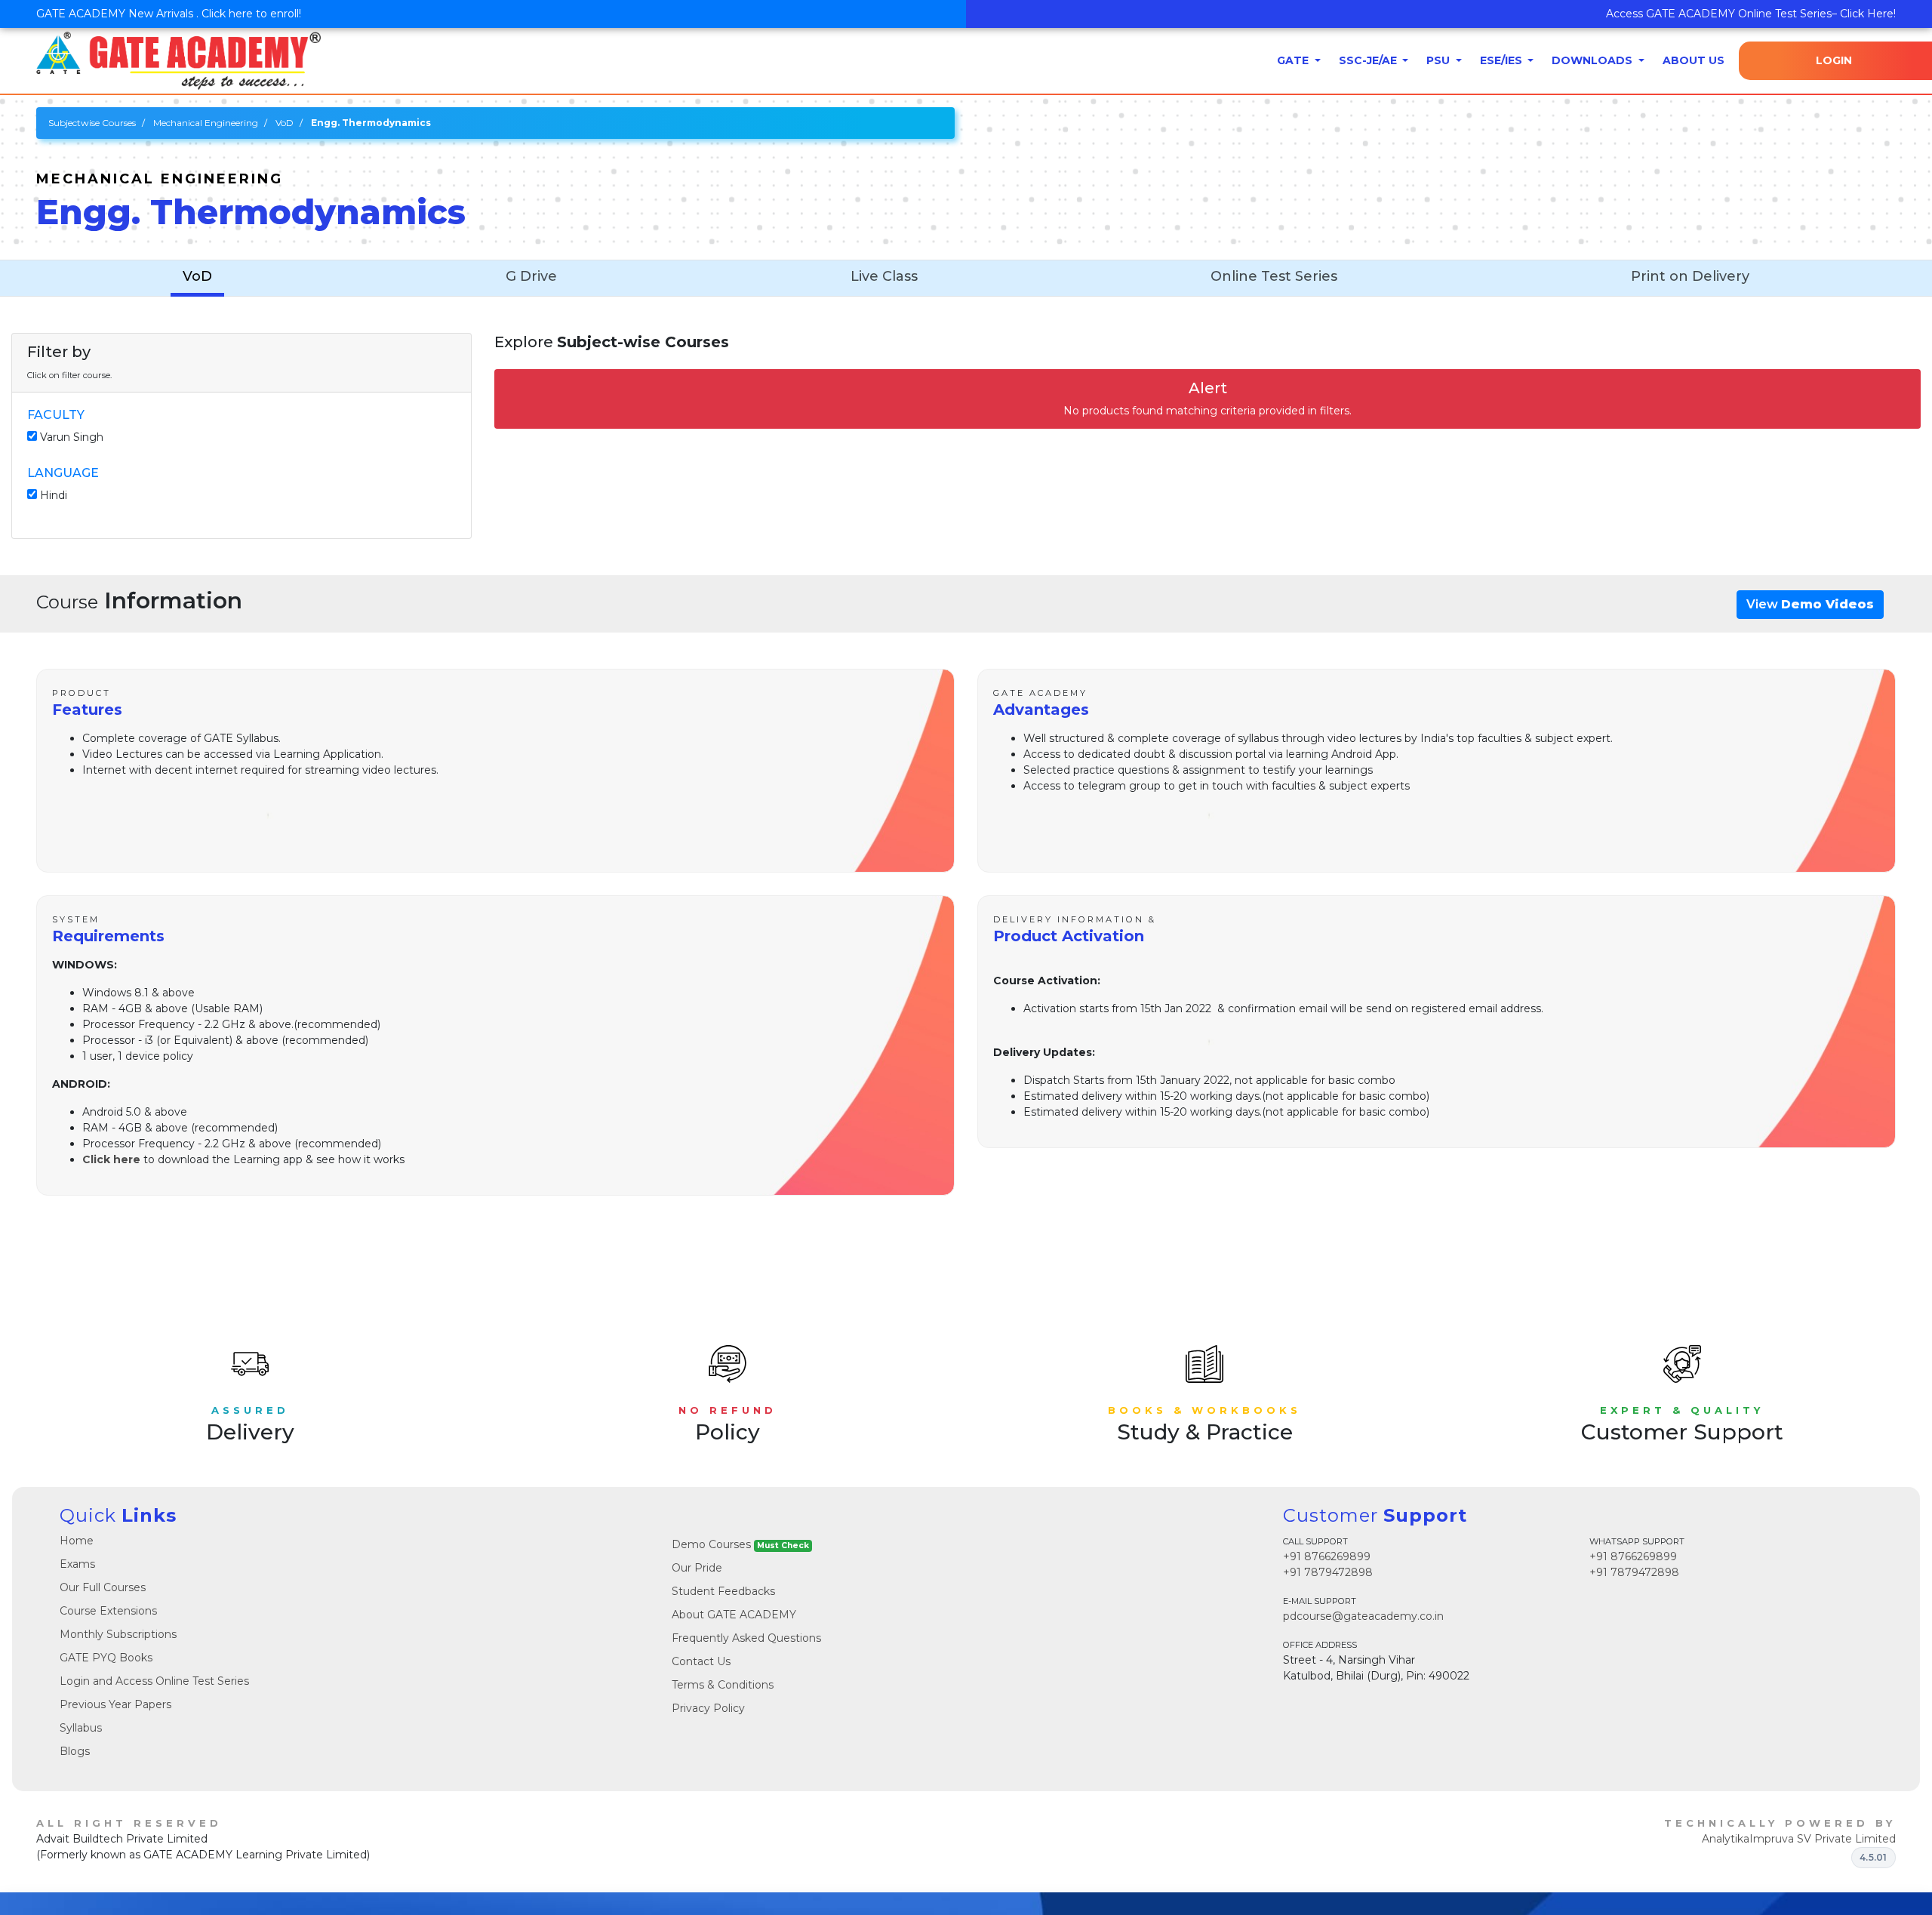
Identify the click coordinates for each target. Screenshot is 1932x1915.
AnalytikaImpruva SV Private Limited (1799, 1839)
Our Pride (697, 1568)
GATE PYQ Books (106, 1658)
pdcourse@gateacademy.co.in (1363, 1616)
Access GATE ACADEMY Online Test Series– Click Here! (1751, 14)
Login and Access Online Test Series (154, 1681)
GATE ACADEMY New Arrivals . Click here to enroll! (169, 14)
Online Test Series (1274, 276)
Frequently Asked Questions (746, 1638)
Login (1834, 60)
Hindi (54, 495)
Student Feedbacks (723, 1591)
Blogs (75, 1751)
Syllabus (81, 1728)
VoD (285, 123)
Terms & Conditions (723, 1685)
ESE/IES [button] (1503, 60)
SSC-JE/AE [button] (1369, 60)
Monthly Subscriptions (118, 1634)
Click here (111, 1159)
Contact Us (701, 1661)
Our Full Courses (103, 1587)
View (1810, 604)
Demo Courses (740, 1544)
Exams (77, 1564)
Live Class (884, 276)
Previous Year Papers (115, 1704)
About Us (1694, 60)
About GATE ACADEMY (734, 1615)
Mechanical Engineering (206, 123)
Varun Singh (72, 437)
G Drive (531, 276)
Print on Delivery (1690, 276)
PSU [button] (1440, 60)
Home (77, 1541)
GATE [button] (1294, 60)
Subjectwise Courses (92, 123)
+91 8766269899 (1327, 1556)
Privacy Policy (708, 1708)
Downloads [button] (1594, 60)
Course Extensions (108, 1611)
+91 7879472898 (1328, 1572)
